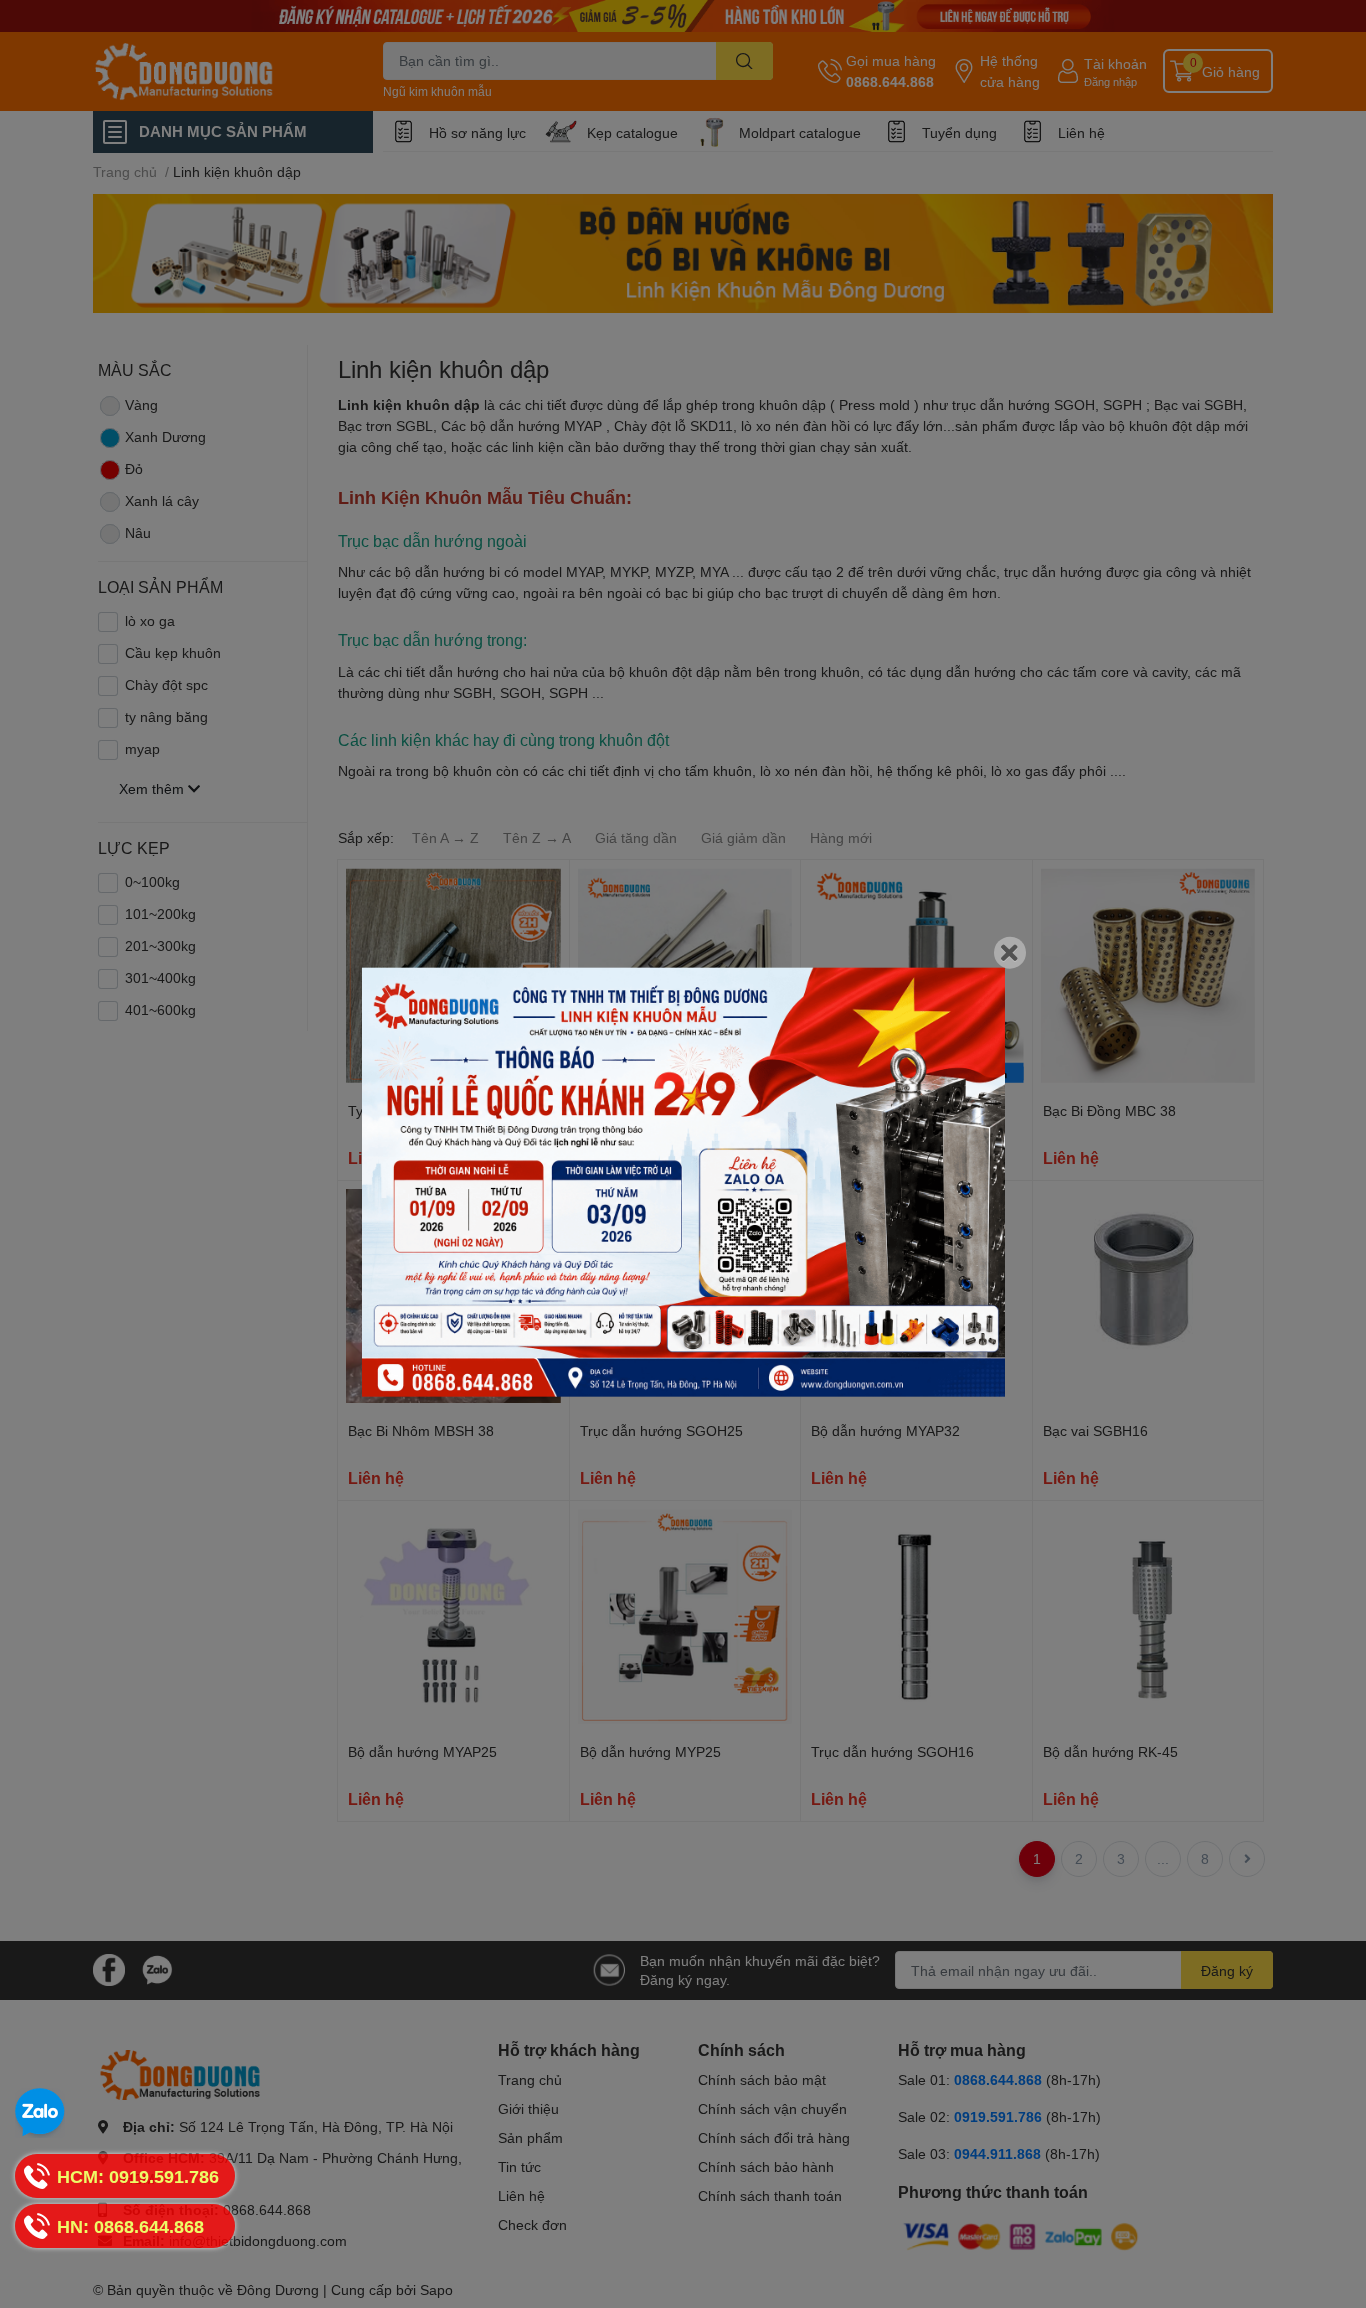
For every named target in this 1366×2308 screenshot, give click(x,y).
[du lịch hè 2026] (683, 1182)
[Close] (1010, 953)
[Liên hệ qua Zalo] (40, 2113)
